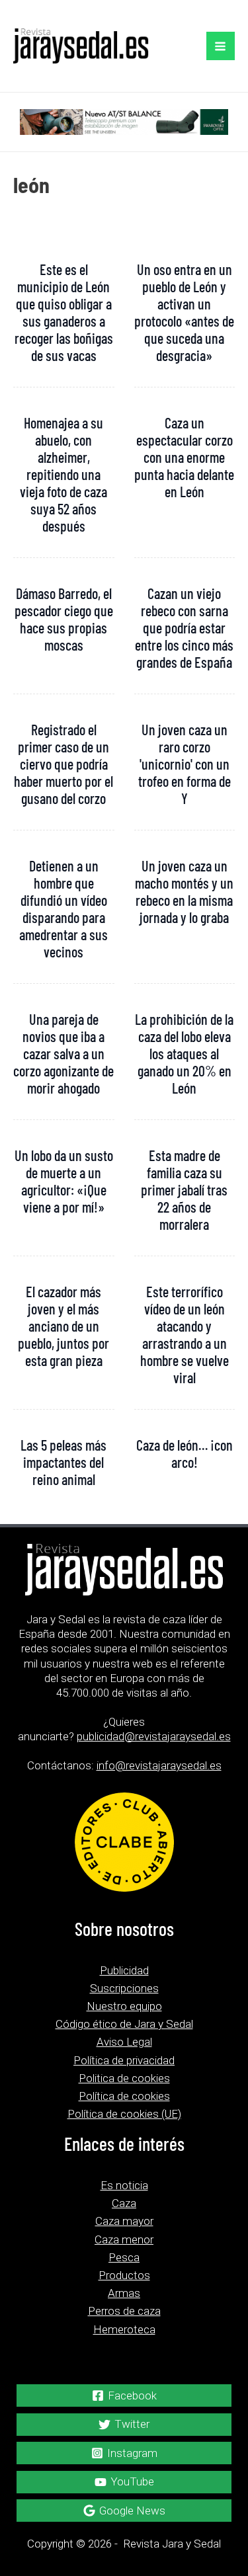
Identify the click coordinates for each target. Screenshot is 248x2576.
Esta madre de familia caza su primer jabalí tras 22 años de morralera (184, 1189)
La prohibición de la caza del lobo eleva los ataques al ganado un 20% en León (184, 1053)
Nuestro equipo (124, 2006)
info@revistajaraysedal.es (159, 1765)
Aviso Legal (124, 2042)
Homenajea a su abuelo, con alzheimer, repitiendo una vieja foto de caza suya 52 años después (63, 474)
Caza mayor (124, 2221)
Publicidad (124, 1970)
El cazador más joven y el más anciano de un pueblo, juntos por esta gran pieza (63, 1326)
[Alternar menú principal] (221, 46)
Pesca (124, 2257)
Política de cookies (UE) (124, 2114)
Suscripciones (124, 1988)
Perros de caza (124, 2311)
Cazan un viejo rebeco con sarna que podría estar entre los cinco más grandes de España (184, 627)
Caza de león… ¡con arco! (185, 1453)
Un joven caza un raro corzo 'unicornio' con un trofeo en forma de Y (185, 764)
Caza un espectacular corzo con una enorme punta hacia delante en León (184, 457)
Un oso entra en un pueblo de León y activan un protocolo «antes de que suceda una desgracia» (184, 312)
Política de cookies (124, 2096)
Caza (124, 2203)
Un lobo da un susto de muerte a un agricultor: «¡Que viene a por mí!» (64, 1181)
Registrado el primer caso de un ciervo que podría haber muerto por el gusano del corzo (63, 764)
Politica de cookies (124, 2078)
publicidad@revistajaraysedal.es (154, 1736)
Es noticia (124, 2185)
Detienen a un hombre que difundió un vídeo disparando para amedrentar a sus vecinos (63, 908)
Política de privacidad (124, 2060)
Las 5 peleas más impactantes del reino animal (63, 1462)
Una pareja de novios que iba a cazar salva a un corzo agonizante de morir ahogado (63, 1053)
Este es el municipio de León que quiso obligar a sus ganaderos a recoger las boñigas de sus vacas (64, 312)
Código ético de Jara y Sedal (124, 2024)
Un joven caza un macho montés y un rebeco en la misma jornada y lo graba (184, 891)
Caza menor (124, 2239)
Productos (124, 2275)
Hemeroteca (124, 2329)
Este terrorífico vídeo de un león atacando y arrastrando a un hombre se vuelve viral (185, 1334)
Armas (124, 2293)
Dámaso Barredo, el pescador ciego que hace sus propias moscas (64, 619)
